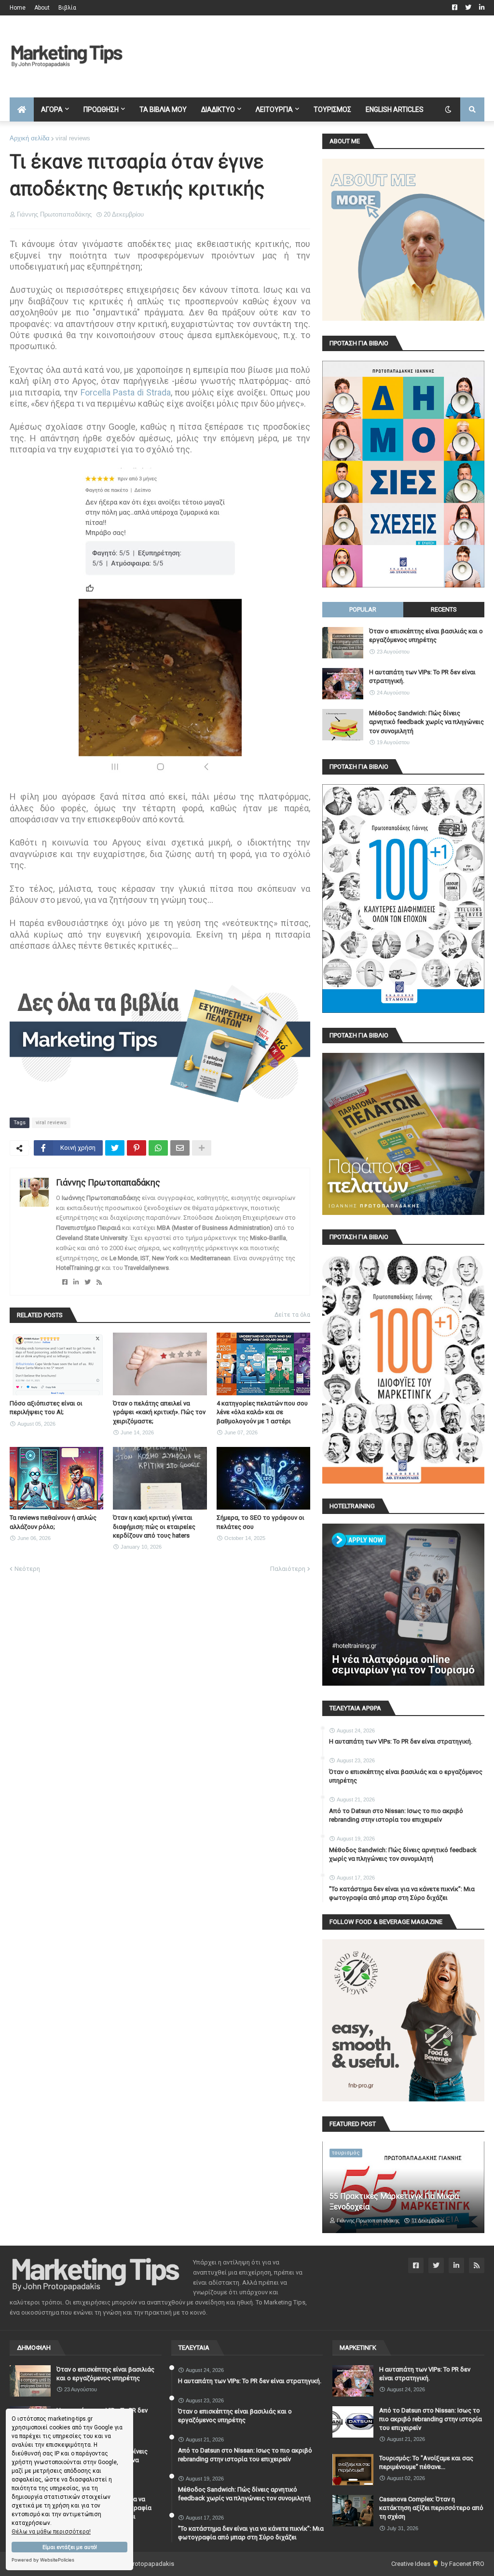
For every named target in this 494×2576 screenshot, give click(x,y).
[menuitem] (22, 109)
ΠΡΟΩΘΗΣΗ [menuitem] (101, 109)
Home (18, 8)
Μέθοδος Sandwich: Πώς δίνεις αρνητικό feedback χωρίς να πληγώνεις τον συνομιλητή (426, 722)
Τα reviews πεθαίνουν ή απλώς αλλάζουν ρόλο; (53, 1522)
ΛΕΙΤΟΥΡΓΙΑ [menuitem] (274, 109)
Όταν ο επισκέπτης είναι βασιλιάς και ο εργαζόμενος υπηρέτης (426, 635)
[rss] (99, 1282)
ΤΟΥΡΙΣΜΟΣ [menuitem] (332, 109)
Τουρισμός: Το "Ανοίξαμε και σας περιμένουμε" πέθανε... (426, 2462)
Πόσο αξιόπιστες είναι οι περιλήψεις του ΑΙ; (46, 1408)
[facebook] (65, 1282)
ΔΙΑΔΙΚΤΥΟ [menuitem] (218, 109)
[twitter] (88, 1282)
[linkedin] (76, 1282)
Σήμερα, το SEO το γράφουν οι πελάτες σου (261, 1522)
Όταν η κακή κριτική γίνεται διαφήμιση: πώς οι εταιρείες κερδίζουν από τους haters (154, 1526)
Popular (363, 609)
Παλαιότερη (288, 1569)
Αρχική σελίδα (30, 138)
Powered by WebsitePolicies (43, 2560)
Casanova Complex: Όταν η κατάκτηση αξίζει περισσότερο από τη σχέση (431, 2508)
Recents (444, 609)
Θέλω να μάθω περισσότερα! (51, 2532)
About (42, 8)
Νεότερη (27, 1569)
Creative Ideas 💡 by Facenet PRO (438, 2564)
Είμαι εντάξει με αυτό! (70, 2547)
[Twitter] (115, 1148)
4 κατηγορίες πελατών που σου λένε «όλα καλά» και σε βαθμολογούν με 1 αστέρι (262, 1412)
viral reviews (73, 138)
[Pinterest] (137, 1148)
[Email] (180, 1148)
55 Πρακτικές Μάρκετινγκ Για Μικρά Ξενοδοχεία (394, 2201)
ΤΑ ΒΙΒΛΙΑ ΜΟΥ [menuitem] (163, 109)
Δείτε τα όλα (292, 1315)
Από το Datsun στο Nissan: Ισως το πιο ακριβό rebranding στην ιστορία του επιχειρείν (396, 1815)
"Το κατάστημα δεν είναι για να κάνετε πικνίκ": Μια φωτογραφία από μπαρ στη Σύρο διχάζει (402, 1893)
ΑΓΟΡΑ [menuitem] (52, 109)
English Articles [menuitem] (395, 109)
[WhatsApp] (158, 1148)
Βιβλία (67, 8)
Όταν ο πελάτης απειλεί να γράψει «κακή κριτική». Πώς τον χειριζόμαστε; (159, 1412)
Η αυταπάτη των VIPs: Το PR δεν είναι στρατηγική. (422, 676)
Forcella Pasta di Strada (126, 392)
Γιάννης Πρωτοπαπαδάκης (108, 1182)
